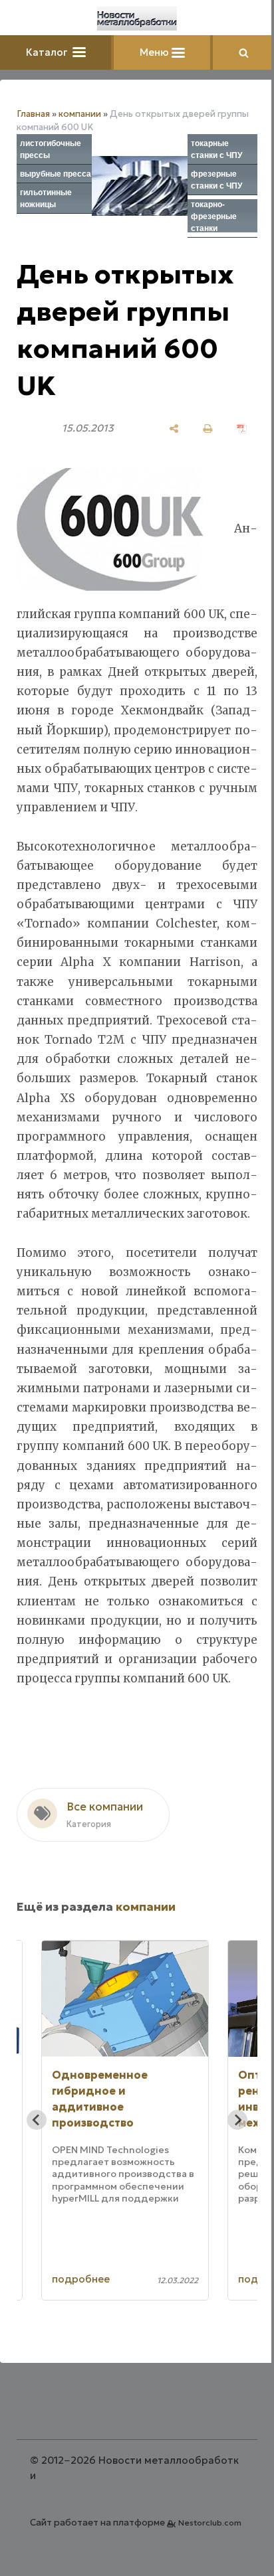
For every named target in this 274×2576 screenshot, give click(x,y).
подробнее (81, 2279)
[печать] (208, 429)
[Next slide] (237, 2120)
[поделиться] (174, 429)
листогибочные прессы (51, 149)
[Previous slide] (37, 2120)
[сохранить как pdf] (242, 429)
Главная (33, 114)
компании (80, 114)
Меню (156, 52)
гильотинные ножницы (46, 199)
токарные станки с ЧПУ (216, 149)
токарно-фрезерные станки (214, 216)
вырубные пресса (56, 174)
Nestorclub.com (210, 2523)
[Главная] (137, 19)
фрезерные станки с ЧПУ (216, 180)
